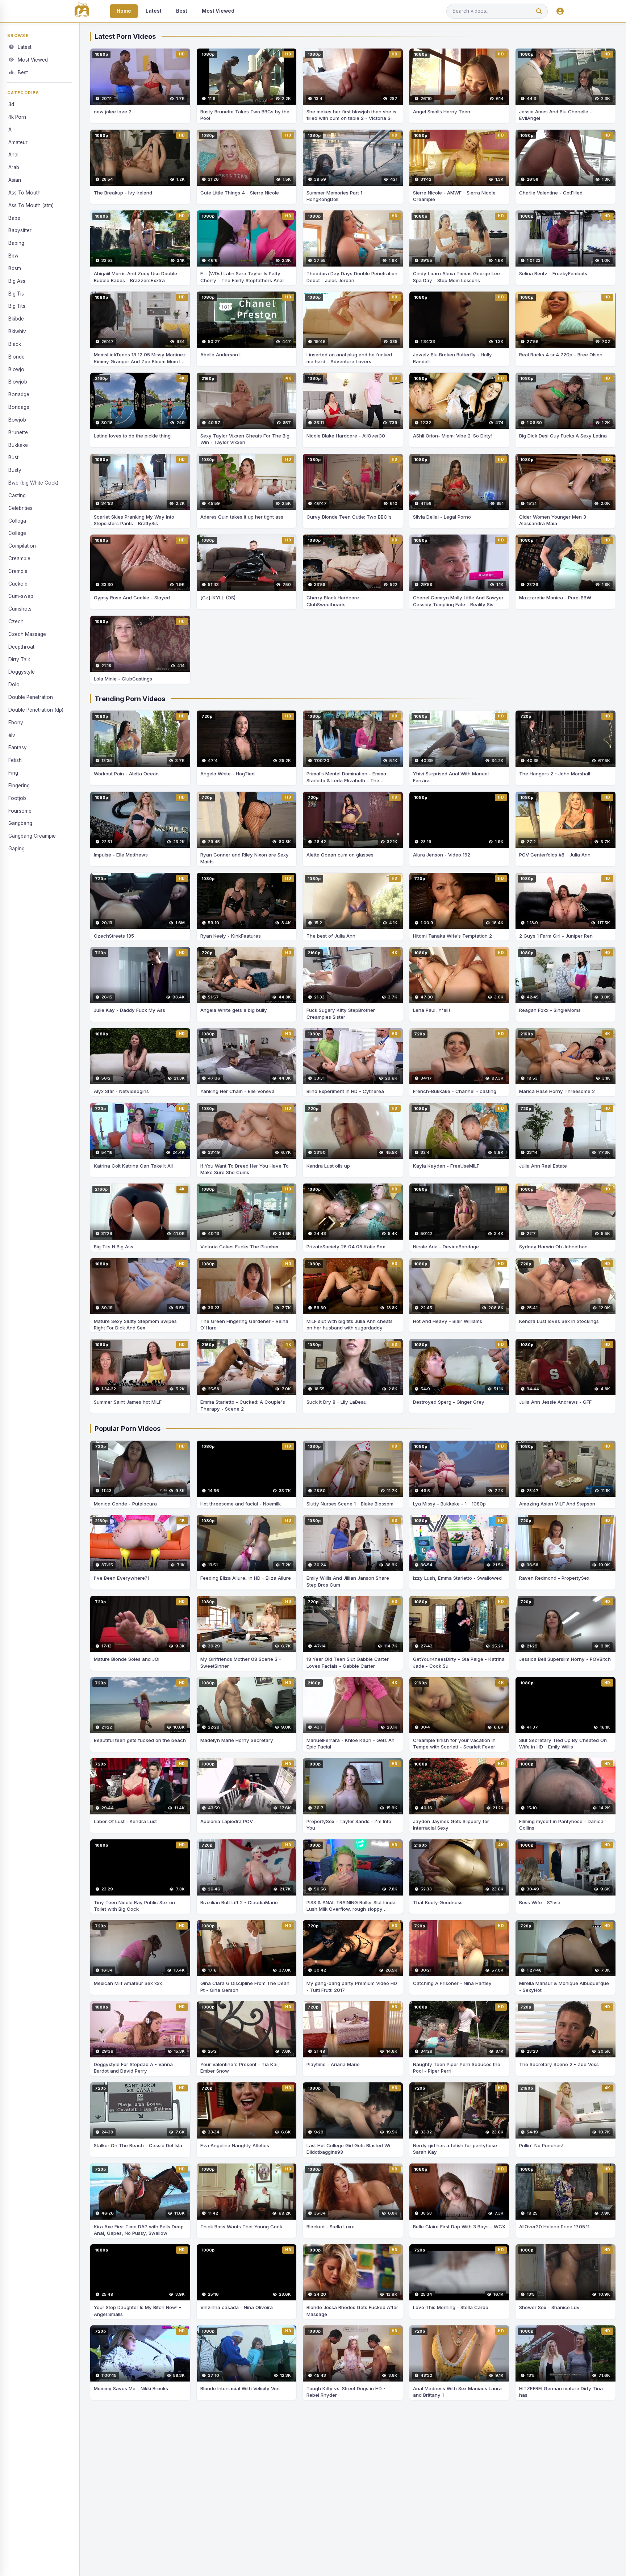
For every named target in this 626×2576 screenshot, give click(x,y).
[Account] (560, 11)
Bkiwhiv (17, 331)
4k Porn (17, 117)
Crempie (18, 571)
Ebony (16, 722)
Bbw (13, 256)
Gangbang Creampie (32, 836)
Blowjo (16, 369)
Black (15, 344)
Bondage (19, 407)
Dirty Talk (19, 659)
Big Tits (17, 306)
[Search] (539, 11)
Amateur (18, 142)
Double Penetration (31, 697)
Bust (13, 457)
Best (182, 11)
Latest (154, 11)
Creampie (19, 558)
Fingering (19, 786)
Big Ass (17, 281)
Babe (14, 218)
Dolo (14, 684)
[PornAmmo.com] (82, 11)
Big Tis (16, 294)
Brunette (18, 432)
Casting (17, 495)
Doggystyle (22, 672)
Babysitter (20, 230)
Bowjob (17, 420)
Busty (15, 470)
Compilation (22, 546)
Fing (13, 773)
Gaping (16, 849)
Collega (17, 521)
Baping (16, 243)
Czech (16, 621)
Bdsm (15, 268)
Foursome (20, 811)
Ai (11, 130)
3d (11, 104)
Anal (13, 155)
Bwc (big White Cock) (33, 483)
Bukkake (18, 445)
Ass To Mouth (24, 193)
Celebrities (20, 508)
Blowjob (18, 382)
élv (12, 735)
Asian (15, 180)
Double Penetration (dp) (36, 710)
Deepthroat (21, 647)
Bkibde (16, 319)
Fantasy (18, 747)
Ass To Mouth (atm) (31, 205)
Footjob (17, 798)
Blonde (16, 357)
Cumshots (20, 609)
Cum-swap (21, 596)
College (17, 533)
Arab (14, 167)
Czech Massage (27, 634)
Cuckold (18, 584)
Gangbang (20, 823)
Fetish (15, 760)
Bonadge (19, 394)
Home (124, 11)
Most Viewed (218, 11)
